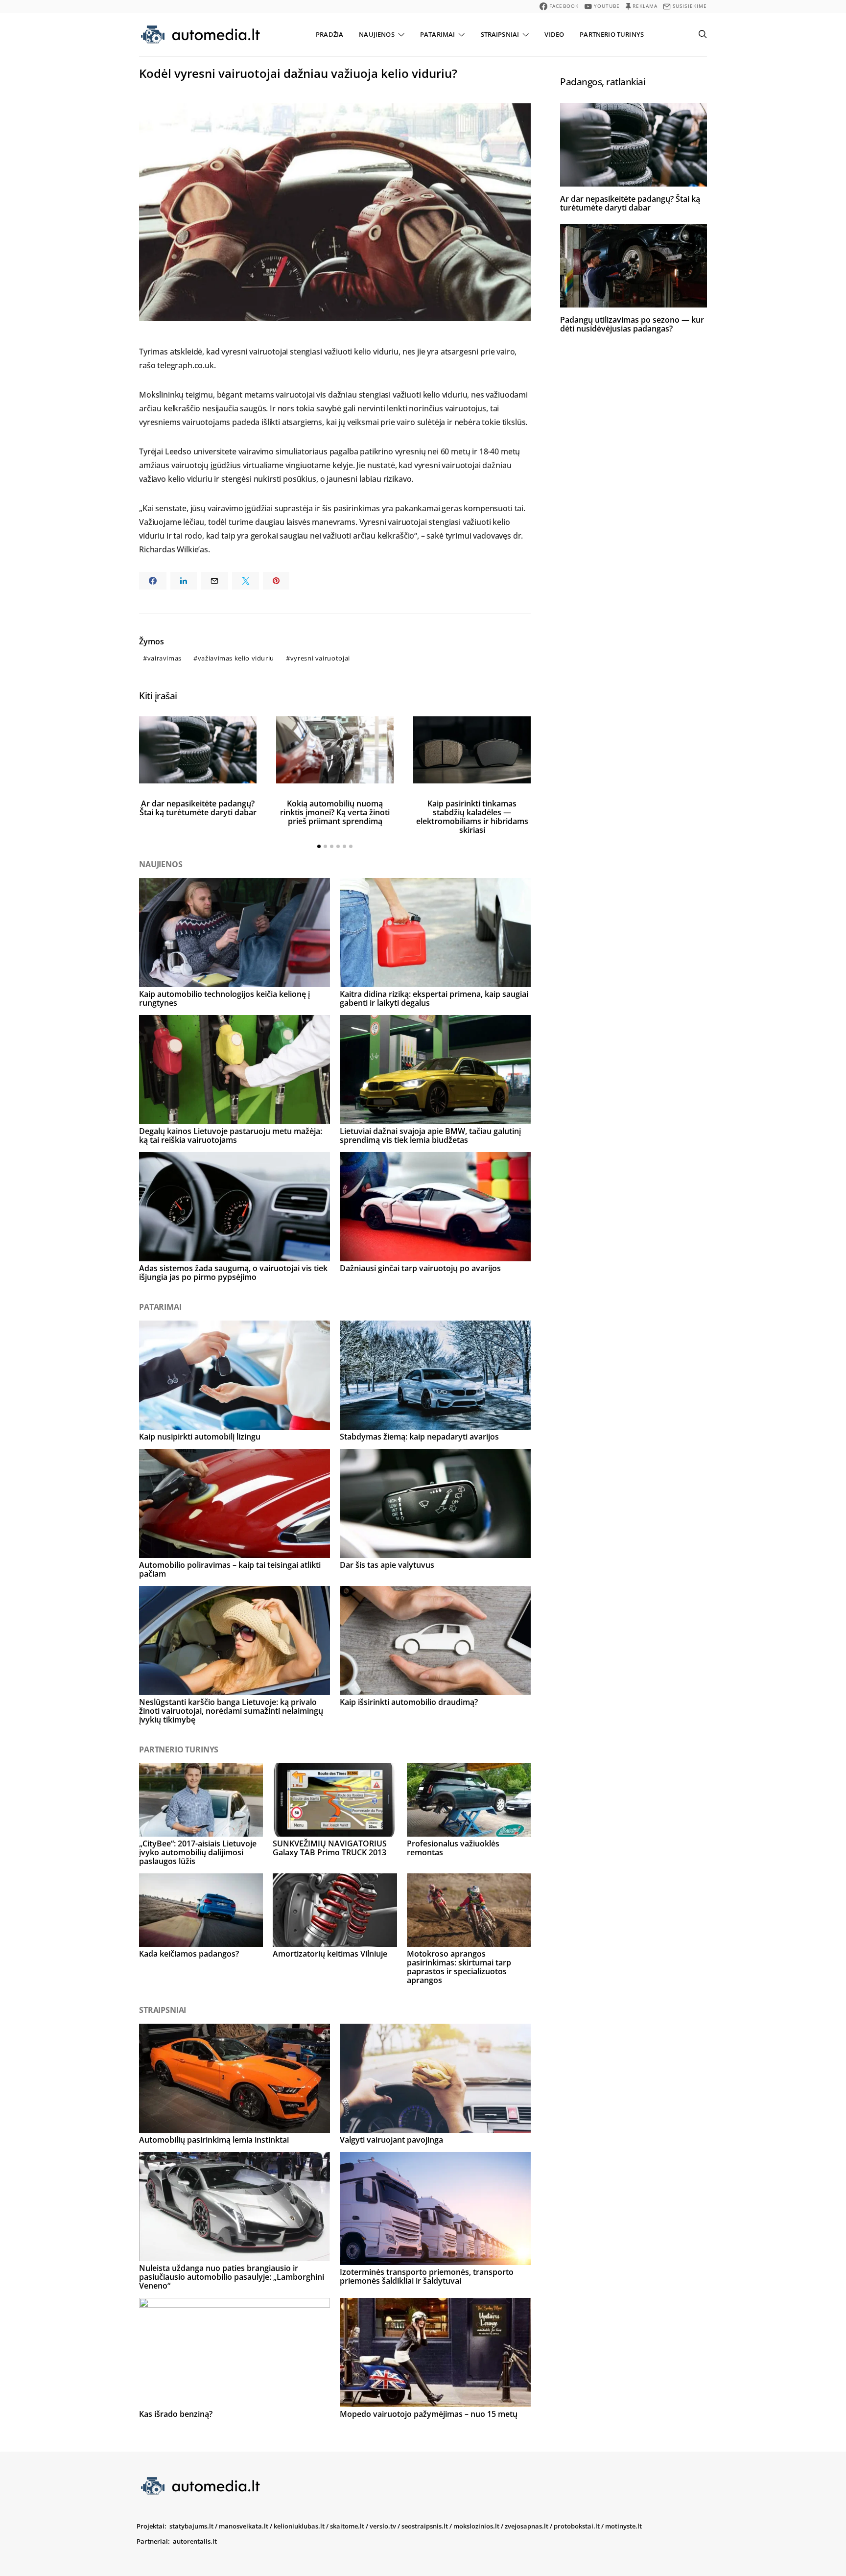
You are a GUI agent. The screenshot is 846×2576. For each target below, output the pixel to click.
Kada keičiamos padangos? (189, 1954)
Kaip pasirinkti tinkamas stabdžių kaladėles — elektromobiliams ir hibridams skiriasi (472, 817)
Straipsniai (500, 34)
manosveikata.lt (244, 2526)
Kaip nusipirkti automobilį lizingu (200, 1437)
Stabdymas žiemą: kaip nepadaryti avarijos (419, 1437)
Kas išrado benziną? (176, 2414)
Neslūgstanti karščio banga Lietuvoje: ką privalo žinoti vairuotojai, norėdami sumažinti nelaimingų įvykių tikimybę (231, 1711)
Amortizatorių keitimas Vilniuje (330, 1954)
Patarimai (437, 34)
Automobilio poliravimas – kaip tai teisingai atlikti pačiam (230, 1569)
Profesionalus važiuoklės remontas (453, 1848)
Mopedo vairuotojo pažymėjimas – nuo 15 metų (429, 2414)
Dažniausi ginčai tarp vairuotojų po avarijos (420, 1268)
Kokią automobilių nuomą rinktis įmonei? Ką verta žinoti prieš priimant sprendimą (335, 812)
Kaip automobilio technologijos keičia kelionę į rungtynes (224, 998)
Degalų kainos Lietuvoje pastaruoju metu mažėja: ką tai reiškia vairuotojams (231, 1135)
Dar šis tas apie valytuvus (387, 1565)
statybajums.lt (191, 2526)
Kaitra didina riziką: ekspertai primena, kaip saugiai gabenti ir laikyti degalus (434, 998)
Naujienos (376, 34)
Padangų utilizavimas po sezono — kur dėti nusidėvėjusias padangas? (632, 324)
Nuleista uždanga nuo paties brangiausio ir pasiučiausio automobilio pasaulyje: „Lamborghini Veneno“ (232, 2277)
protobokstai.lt (577, 2526)
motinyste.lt (623, 2526)
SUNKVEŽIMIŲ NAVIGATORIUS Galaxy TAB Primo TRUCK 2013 (330, 1848)
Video (554, 34)
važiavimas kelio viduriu (236, 658)
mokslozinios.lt (476, 2526)
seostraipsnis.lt (425, 2526)
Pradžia (329, 34)
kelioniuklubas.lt (299, 2526)
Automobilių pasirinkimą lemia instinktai (214, 2140)
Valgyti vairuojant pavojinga (391, 2140)
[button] (319, 846)
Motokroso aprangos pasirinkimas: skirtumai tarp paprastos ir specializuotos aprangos (459, 1967)
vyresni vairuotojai (320, 658)
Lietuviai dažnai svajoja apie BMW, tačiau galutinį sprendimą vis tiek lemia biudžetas (430, 1135)
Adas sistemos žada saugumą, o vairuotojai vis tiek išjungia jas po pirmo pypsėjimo (233, 1273)
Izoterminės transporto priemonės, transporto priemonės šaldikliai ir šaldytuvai (427, 2276)
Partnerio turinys (612, 34)
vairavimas (164, 658)
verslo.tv (383, 2526)
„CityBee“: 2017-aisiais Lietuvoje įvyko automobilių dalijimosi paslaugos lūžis (198, 1852)
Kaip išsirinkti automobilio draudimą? (409, 1702)
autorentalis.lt (195, 2541)
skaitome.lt (347, 2526)
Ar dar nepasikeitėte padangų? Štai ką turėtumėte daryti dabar (198, 808)
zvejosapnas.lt (527, 2526)
